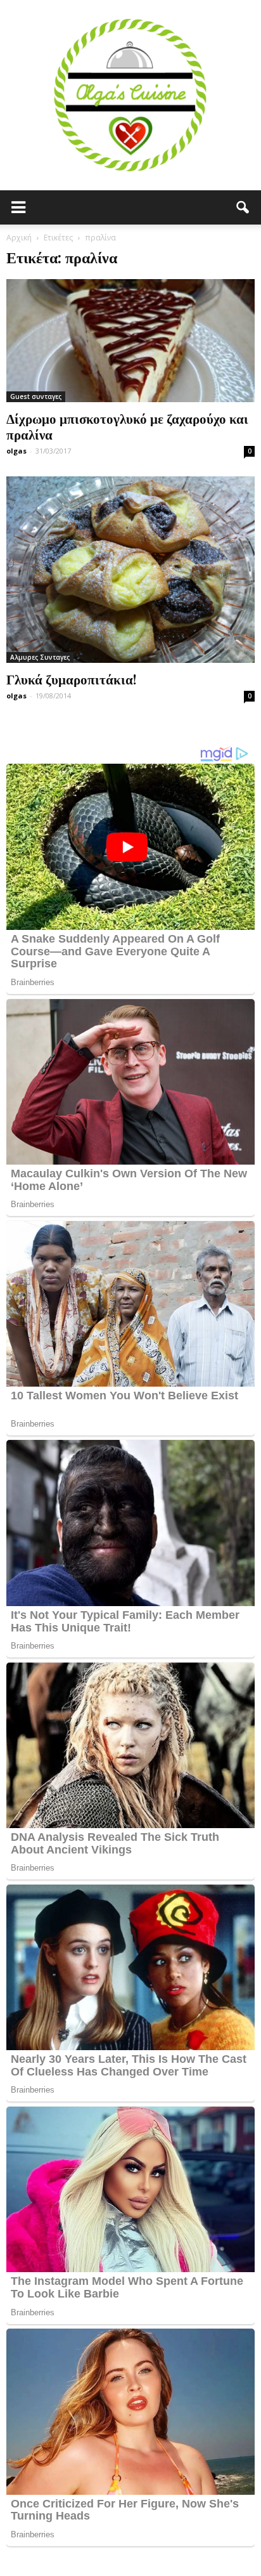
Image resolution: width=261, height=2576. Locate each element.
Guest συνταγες (36, 396)
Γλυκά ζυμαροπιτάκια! (71, 679)
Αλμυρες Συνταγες (40, 657)
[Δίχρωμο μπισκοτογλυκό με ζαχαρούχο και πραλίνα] (130, 341)
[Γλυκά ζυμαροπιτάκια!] (130, 570)
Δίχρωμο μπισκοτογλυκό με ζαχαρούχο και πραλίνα (127, 426)
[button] (243, 207)
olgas (16, 451)
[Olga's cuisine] (130, 95)
